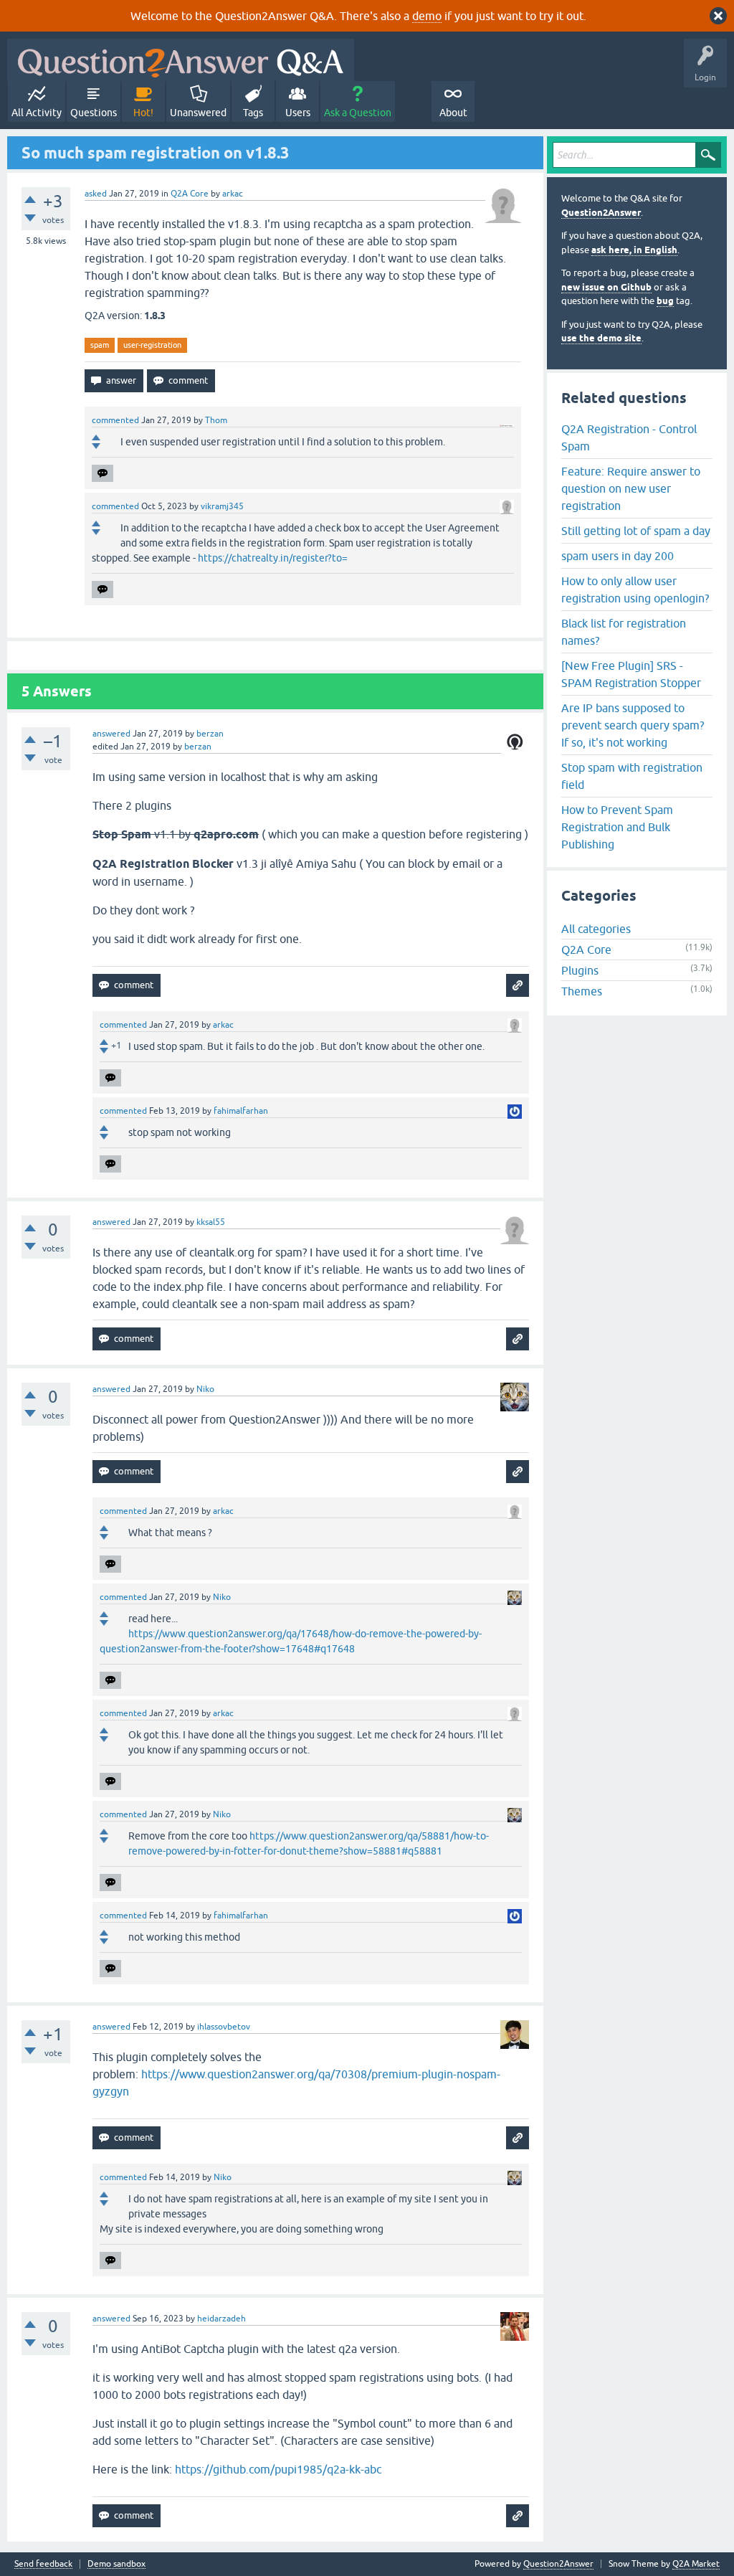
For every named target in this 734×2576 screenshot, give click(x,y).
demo (427, 16)
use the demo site (601, 338)
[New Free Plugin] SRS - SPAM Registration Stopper (631, 674)
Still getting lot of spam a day (636, 531)
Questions (94, 113)
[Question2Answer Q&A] (181, 60)
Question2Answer (601, 213)
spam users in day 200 (618, 556)
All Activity (37, 113)
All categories (596, 929)
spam (100, 345)
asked (96, 194)
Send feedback (43, 2564)
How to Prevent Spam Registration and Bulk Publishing (617, 827)
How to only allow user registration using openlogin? (635, 589)
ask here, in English (634, 250)
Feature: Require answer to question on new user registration (631, 488)
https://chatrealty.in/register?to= (273, 558)
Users (298, 113)
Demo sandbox (116, 2564)
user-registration (152, 345)
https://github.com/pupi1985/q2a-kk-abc (278, 2469)
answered (111, 734)
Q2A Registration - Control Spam (629, 437)
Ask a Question (358, 113)
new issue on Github (606, 287)
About (453, 113)
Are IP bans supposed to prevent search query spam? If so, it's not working (633, 725)
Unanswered (198, 113)
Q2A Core (190, 194)
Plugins (580, 970)
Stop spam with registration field (632, 776)
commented (115, 420)
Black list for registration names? (624, 632)
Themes (582, 991)
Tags (253, 113)
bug (665, 301)
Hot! (143, 113)
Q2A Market (696, 2564)
